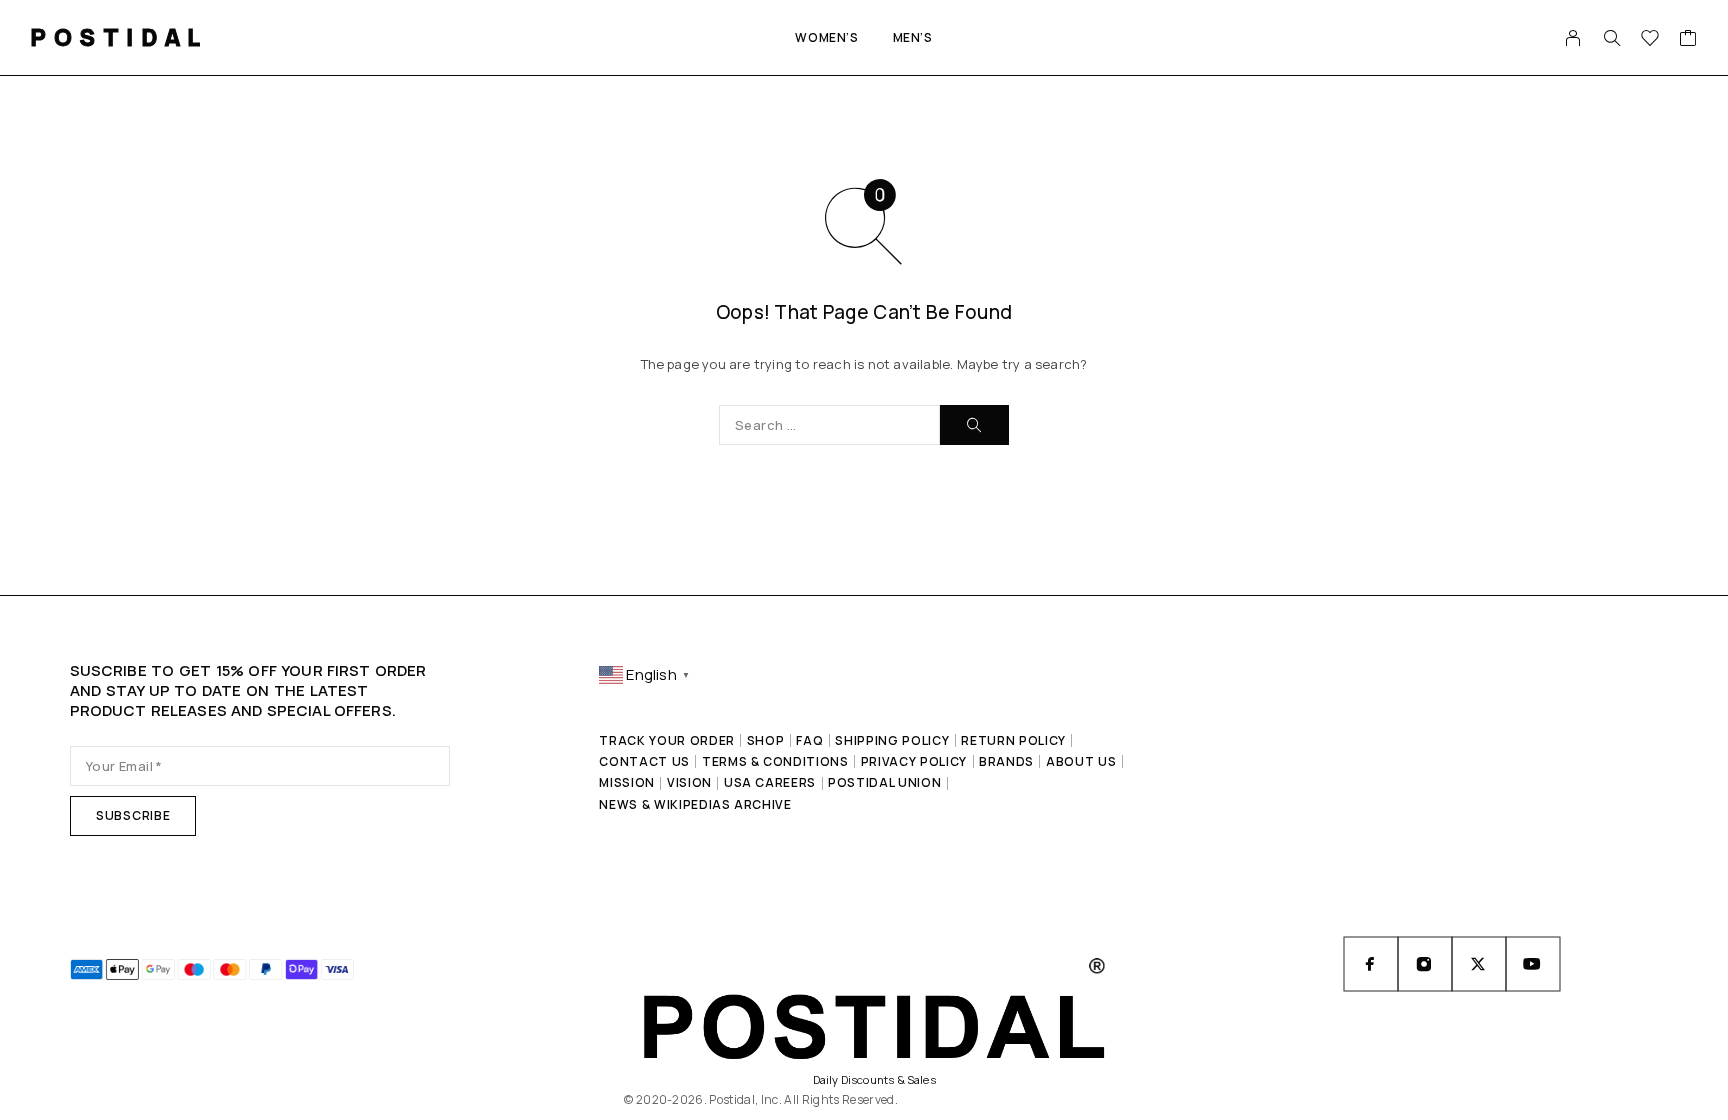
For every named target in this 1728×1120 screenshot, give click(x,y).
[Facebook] (1371, 964)
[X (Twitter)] (1479, 964)
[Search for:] (829, 425)
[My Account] (1573, 38)
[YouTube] (1533, 964)
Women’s (826, 37)
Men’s (913, 37)
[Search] (1612, 38)
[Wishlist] (1650, 40)
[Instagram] (1425, 964)
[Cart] (1688, 40)
